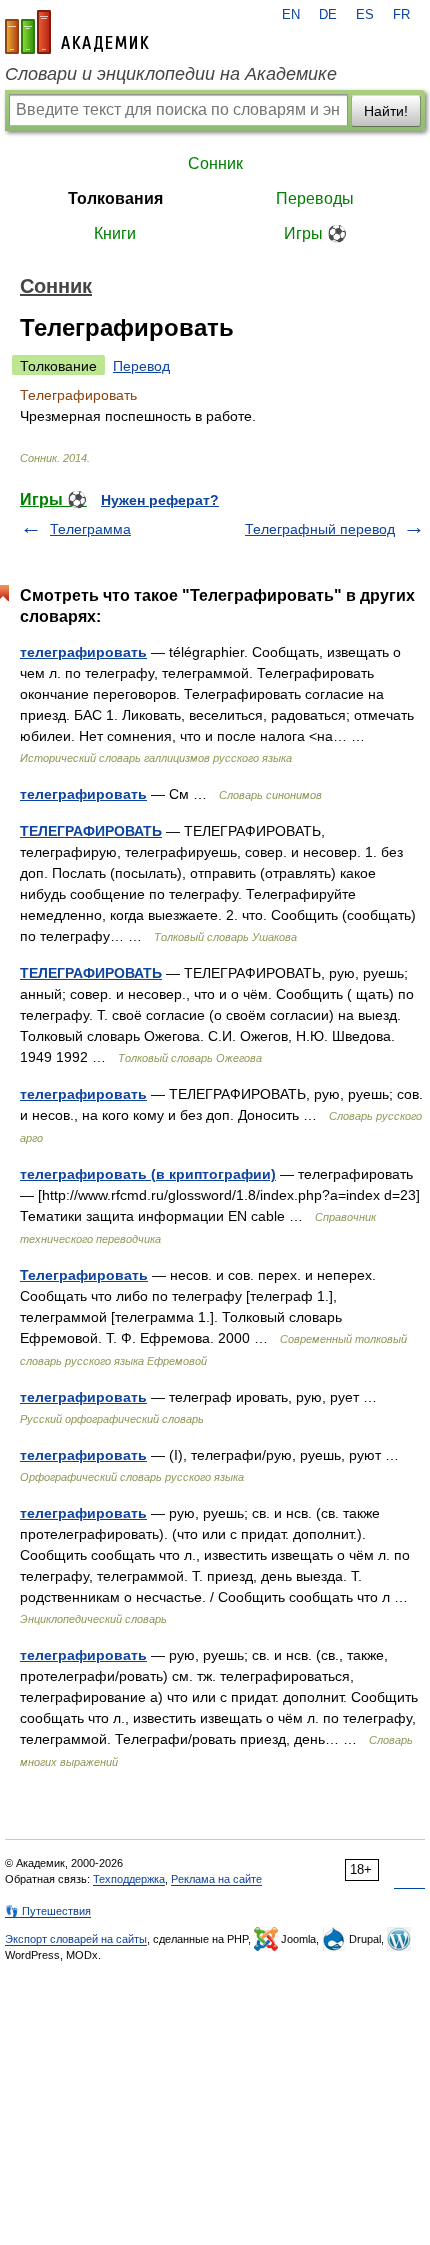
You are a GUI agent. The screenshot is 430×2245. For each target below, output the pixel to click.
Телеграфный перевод (320, 529)
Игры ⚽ (315, 233)
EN (291, 15)
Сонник (215, 163)
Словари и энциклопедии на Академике (171, 74)
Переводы (315, 198)
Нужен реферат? (160, 500)
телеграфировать (83, 652)
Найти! (386, 111)
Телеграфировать (84, 1275)
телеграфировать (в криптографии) (148, 1174)
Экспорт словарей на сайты (76, 1939)
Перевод (141, 366)
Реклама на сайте (216, 1879)
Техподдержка (129, 1879)
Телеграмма (90, 529)
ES (365, 15)
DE (328, 15)
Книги (115, 233)
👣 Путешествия (48, 1911)
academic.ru (77, 32)
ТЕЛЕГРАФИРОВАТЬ (91, 831)
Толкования (115, 198)
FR (401, 15)
